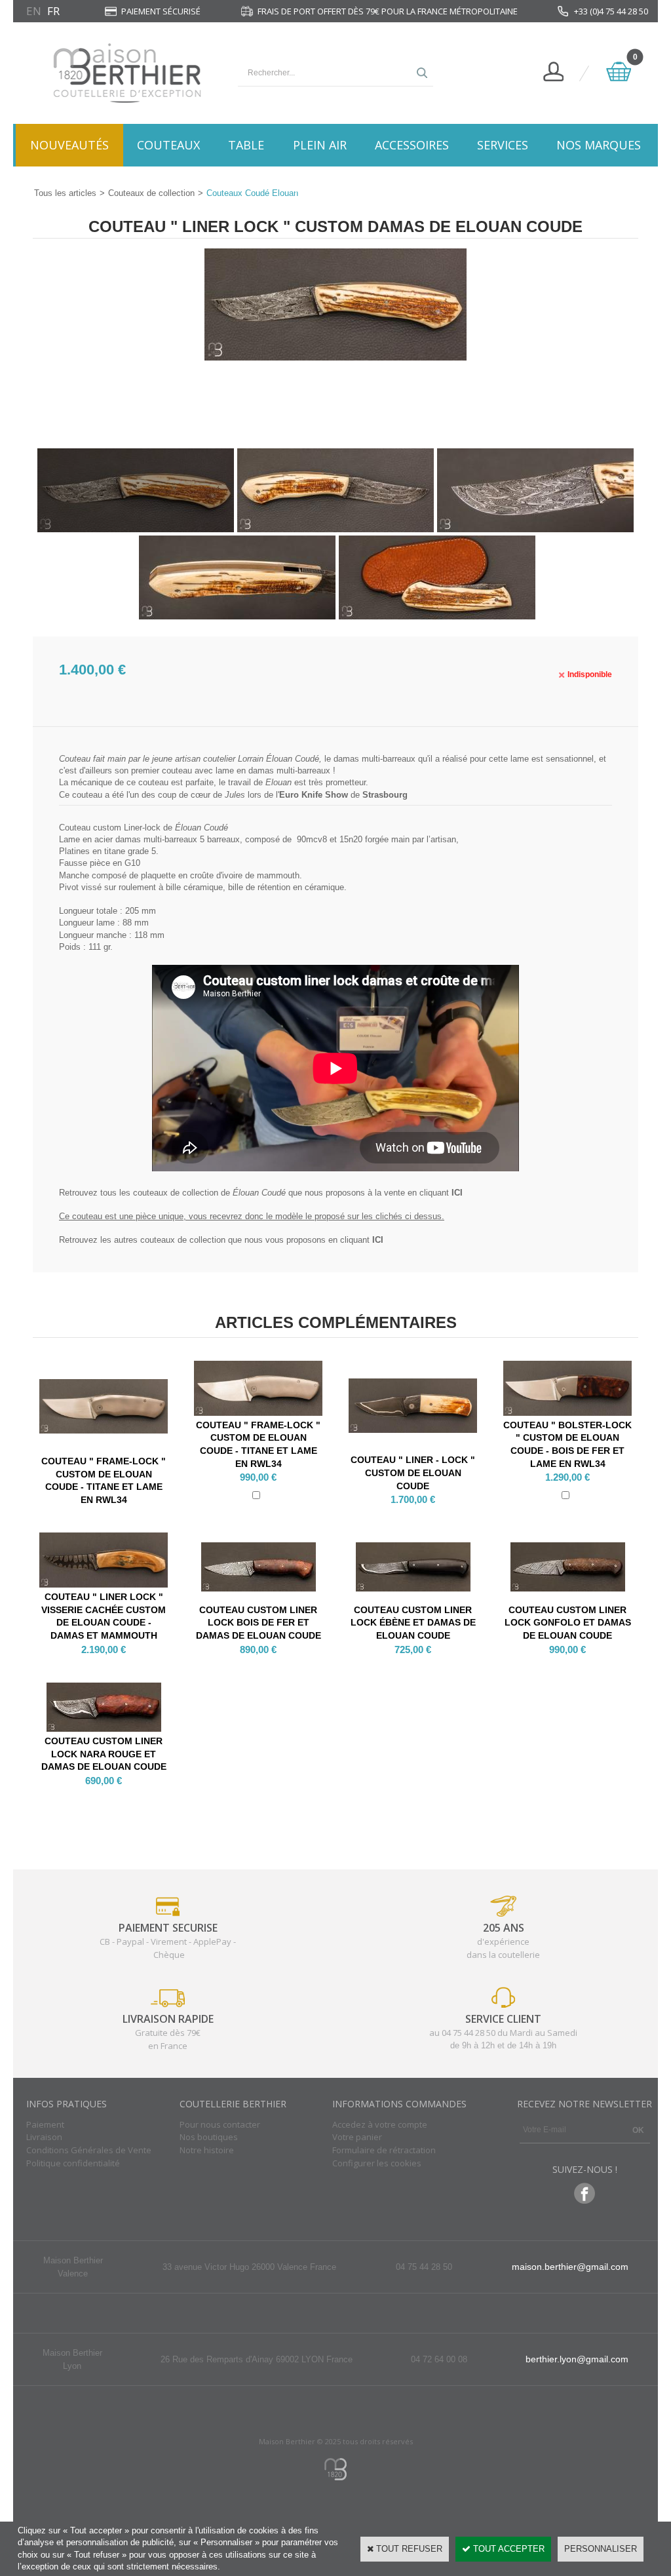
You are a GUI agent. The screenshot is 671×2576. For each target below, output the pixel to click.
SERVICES (503, 145)
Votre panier (357, 2137)
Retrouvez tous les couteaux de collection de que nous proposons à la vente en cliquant (261, 1193)
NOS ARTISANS (336, 187)
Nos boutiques (209, 2137)
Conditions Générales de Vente (89, 2150)
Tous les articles (65, 193)
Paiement (45, 2124)
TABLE (246, 145)
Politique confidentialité (73, 2163)
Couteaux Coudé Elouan (252, 193)
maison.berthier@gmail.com (570, 2267)
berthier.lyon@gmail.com (577, 2359)
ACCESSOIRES (412, 145)
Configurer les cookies (377, 2163)
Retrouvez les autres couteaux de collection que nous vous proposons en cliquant (221, 1240)
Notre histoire (207, 2150)
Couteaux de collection (151, 193)
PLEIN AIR (320, 145)
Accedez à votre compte (380, 2124)
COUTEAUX (168, 145)
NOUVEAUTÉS (69, 145)
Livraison (44, 2137)
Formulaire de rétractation (384, 2150)
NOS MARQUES (599, 145)
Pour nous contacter (220, 2124)
